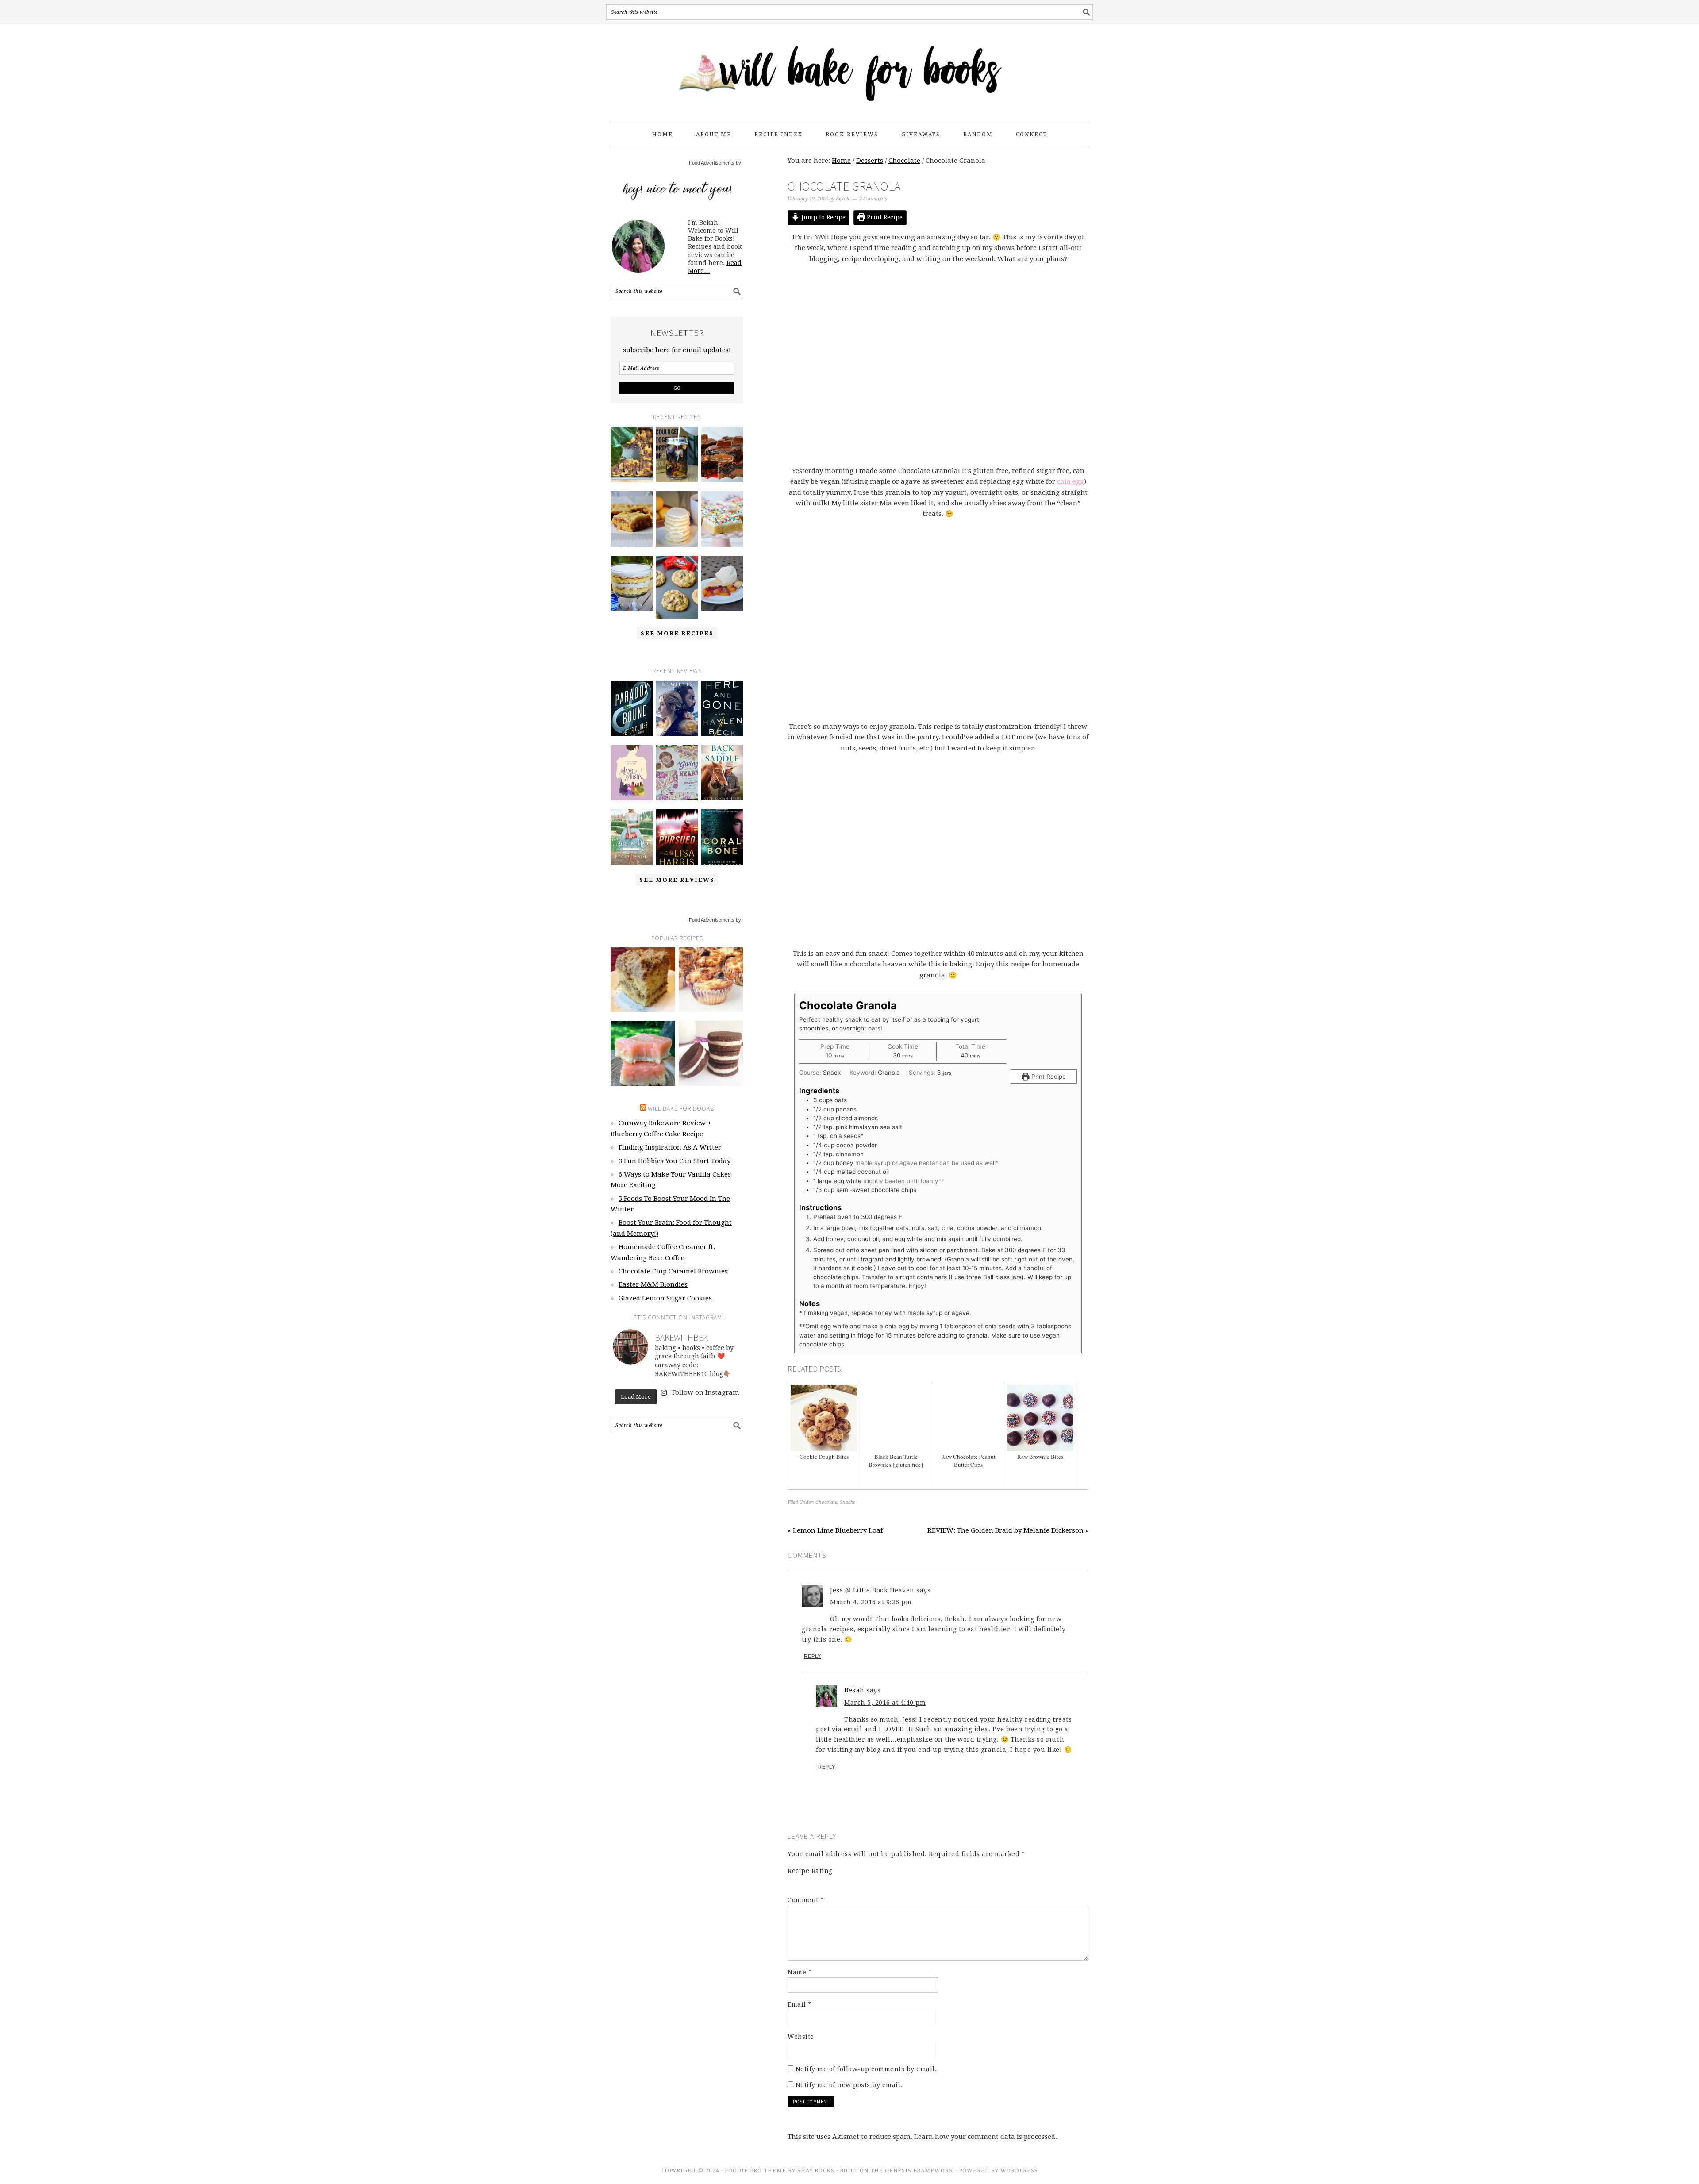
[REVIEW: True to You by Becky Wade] (632, 837)
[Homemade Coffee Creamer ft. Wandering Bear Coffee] (677, 454)
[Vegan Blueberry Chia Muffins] (711, 980)
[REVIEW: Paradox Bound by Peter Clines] (632, 708)
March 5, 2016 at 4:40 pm (885, 1703)
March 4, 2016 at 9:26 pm (871, 1602)
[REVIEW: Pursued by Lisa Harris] (677, 837)
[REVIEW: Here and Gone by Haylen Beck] (722, 708)
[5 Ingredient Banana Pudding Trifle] (632, 584)
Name (800, 1972)
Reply (813, 1656)
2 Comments (873, 199)
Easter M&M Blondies (653, 1284)
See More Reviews (677, 880)
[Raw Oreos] (711, 1053)
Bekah (854, 1690)
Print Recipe (884, 217)
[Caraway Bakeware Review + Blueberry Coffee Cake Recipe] (632, 454)
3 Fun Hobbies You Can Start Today (675, 1161)
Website (801, 2037)
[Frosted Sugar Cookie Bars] (722, 519)
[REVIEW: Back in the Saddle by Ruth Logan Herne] (722, 773)
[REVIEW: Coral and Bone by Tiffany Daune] (722, 837)
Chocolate (826, 1502)
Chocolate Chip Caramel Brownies (673, 1271)
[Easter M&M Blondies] (632, 519)
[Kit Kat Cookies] (677, 587)
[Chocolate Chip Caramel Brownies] (722, 454)
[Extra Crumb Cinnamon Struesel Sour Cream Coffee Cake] (643, 980)
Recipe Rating (810, 1871)
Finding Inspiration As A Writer (670, 1147)
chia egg (1071, 481)
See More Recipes (677, 633)
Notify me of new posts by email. (849, 2085)
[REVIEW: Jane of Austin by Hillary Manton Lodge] (632, 773)
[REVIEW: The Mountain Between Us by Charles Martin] (677, 708)
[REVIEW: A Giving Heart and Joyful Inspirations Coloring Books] (677, 773)
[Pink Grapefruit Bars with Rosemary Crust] (643, 1053)
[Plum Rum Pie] (722, 584)
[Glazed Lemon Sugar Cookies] (677, 519)
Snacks (848, 1502)
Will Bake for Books (849, 69)
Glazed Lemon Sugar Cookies (665, 1298)
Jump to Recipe (823, 217)
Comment (806, 1900)
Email (800, 2004)
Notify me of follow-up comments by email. (866, 2069)
